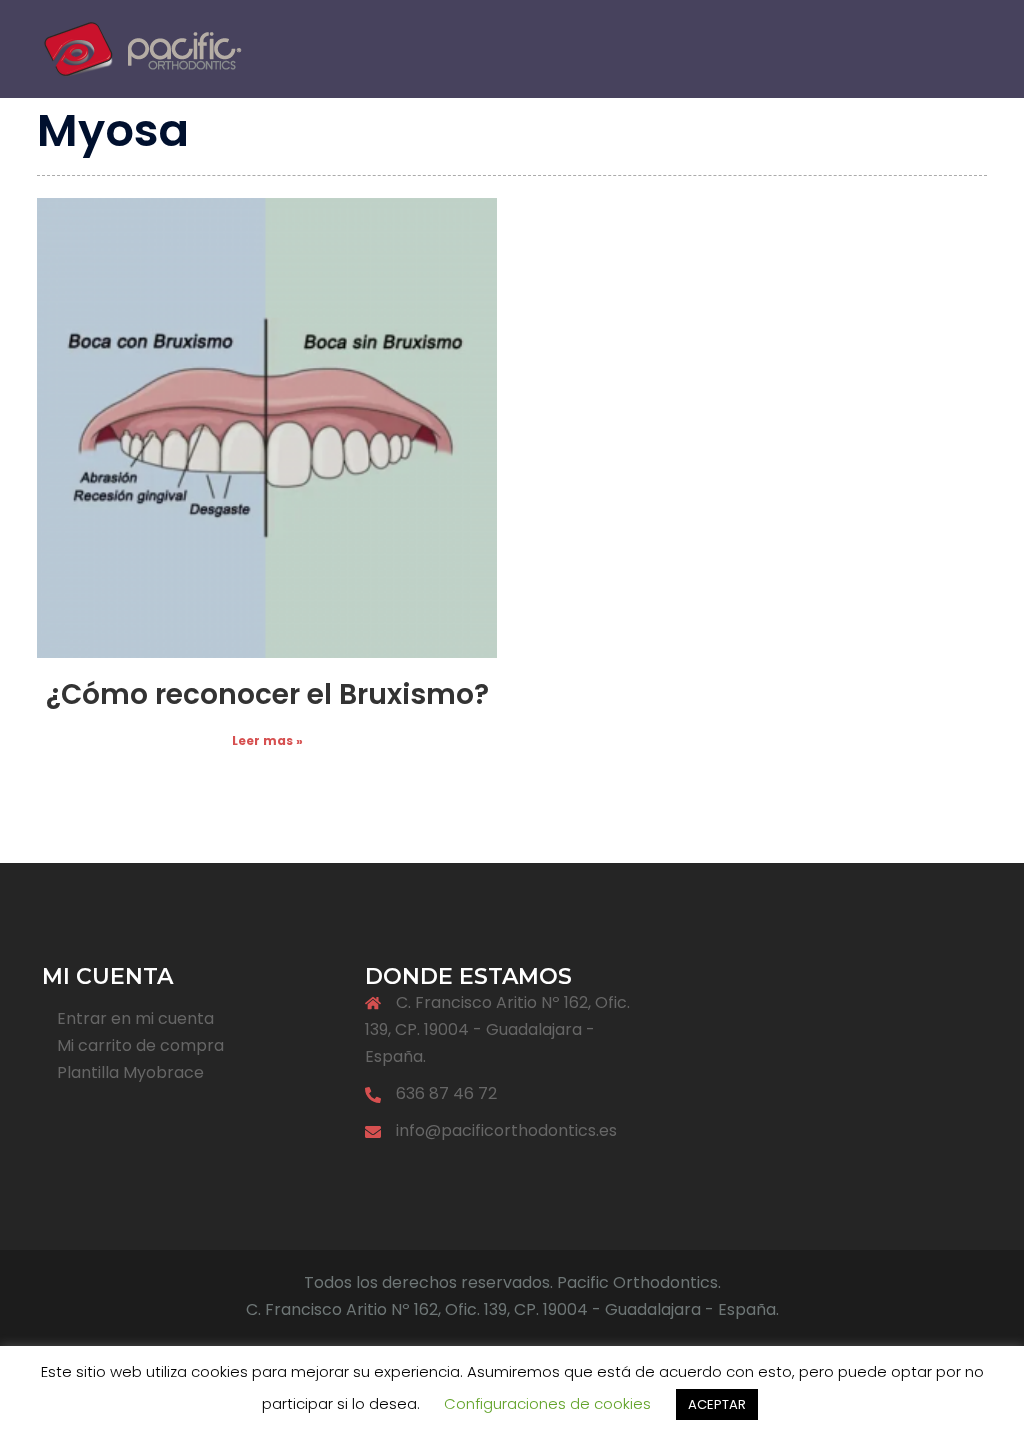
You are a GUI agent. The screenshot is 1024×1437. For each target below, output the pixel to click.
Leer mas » (267, 740)
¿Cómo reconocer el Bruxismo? (267, 694)
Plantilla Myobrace (130, 1072)
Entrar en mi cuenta (135, 1018)
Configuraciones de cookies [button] (547, 1403)
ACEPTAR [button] (717, 1404)
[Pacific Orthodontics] (142, 47)
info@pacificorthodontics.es (506, 1130)
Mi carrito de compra (140, 1045)
